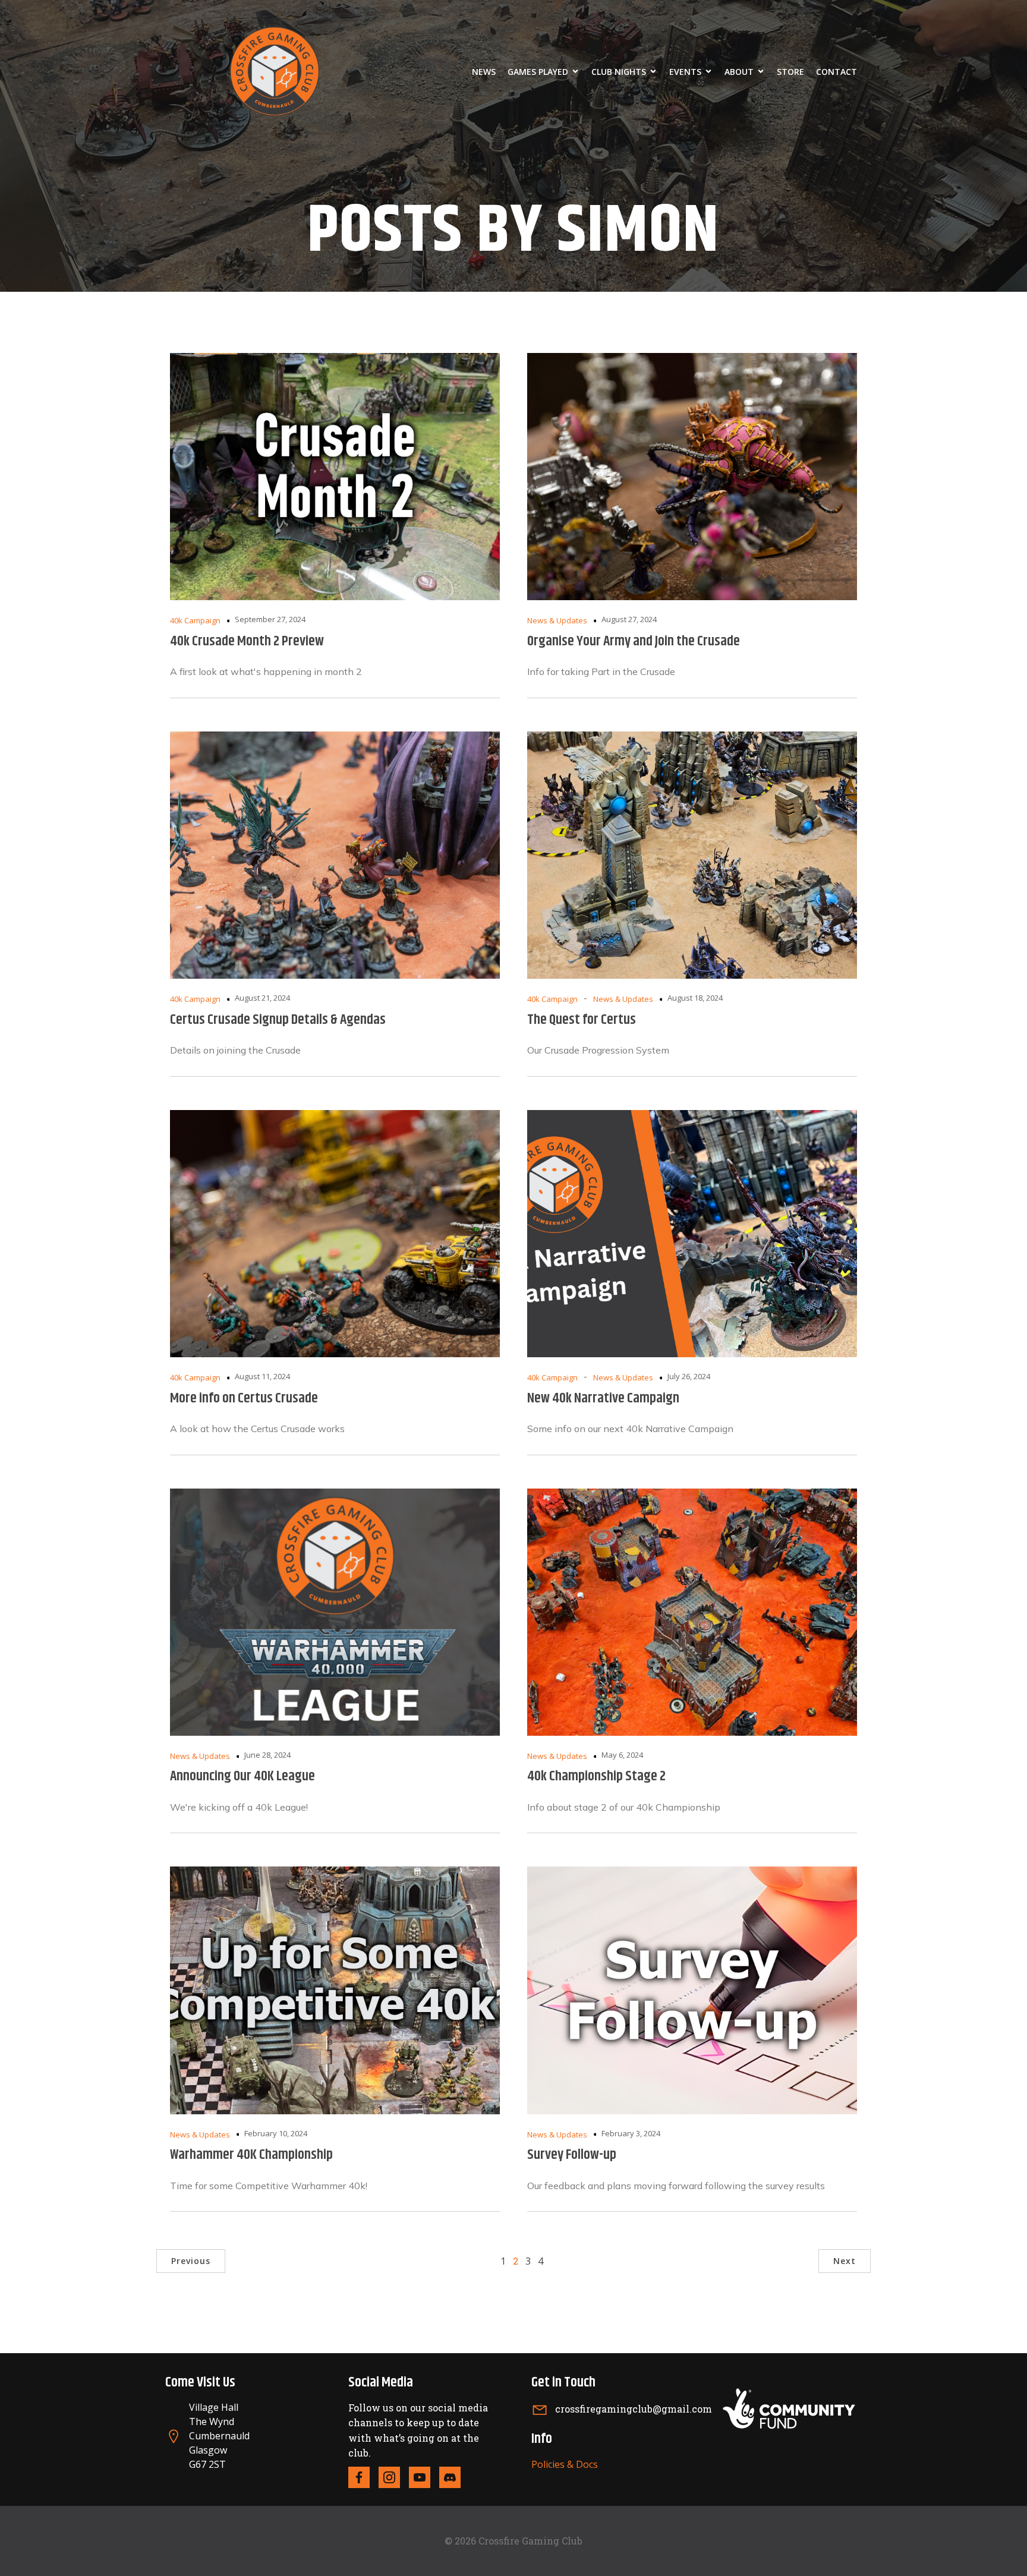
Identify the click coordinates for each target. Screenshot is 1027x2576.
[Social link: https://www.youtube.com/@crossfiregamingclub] (424, 2477)
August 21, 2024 (262, 998)
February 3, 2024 (631, 2133)
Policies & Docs (565, 2464)
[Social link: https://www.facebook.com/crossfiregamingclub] (363, 2477)
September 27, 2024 (270, 619)
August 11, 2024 (262, 1376)
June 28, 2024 (267, 1755)
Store (790, 72)
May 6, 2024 (622, 1755)
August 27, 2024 (629, 619)
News (484, 72)
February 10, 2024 (276, 2133)
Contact (837, 72)
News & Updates (557, 620)
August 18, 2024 (695, 998)
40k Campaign (195, 620)
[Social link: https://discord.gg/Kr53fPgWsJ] (454, 2477)
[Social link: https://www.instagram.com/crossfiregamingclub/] (394, 2477)
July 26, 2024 (689, 1376)
